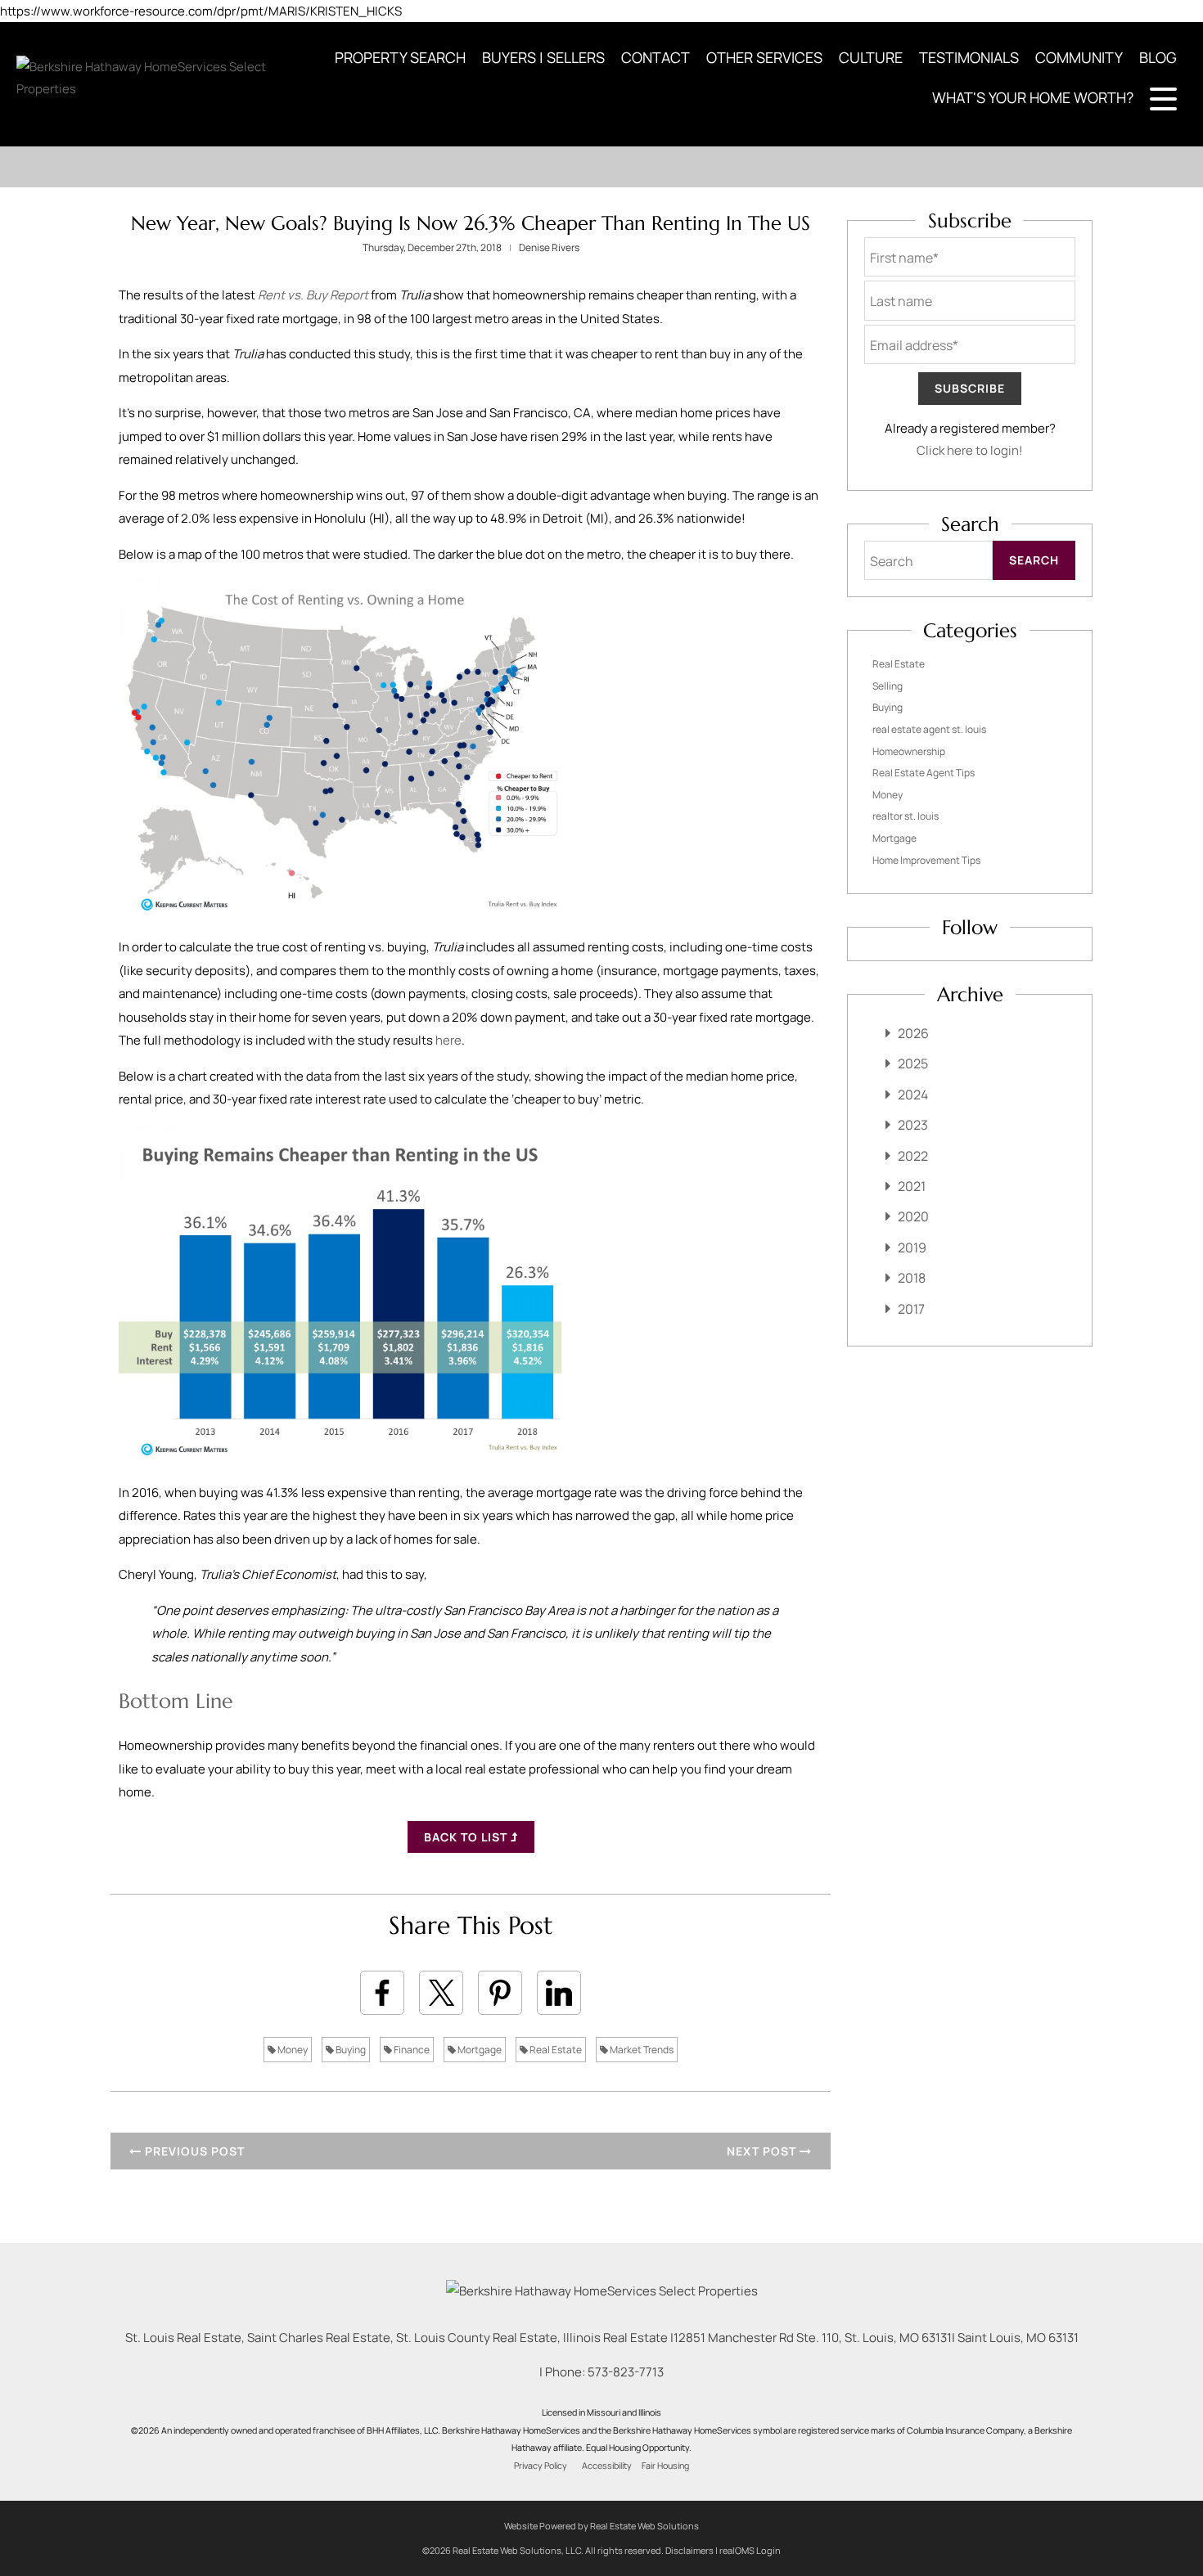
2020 (913, 1216)
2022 (913, 1156)
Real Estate (555, 2050)
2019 (912, 1248)
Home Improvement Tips (926, 860)
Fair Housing (665, 2466)
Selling (888, 686)
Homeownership (909, 751)
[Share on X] (441, 1993)
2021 (912, 1186)
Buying (350, 2050)
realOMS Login (750, 2550)
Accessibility (607, 2466)
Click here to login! (970, 450)
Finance (411, 2050)
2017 (911, 1309)
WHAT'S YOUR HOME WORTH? (1033, 97)
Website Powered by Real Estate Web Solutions (601, 2526)
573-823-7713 (626, 2372)
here (448, 1040)
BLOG (1158, 57)
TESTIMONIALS (969, 57)
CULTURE (871, 57)
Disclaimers (689, 2550)
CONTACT (656, 57)
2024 (913, 1095)
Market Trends (641, 2050)
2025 (913, 1063)
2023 (913, 1125)
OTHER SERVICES (764, 57)
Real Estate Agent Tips (924, 773)
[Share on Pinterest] (500, 1993)
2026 (913, 1033)
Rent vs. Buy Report (313, 295)
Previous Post (193, 2151)
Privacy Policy (541, 2466)
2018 (912, 1278)
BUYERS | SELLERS (543, 57)
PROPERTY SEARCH (400, 57)
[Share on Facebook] (382, 1993)
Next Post (763, 2151)
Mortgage (479, 2050)
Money (292, 2050)
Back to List (467, 1837)
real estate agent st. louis (929, 729)
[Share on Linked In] (559, 1993)
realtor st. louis (906, 816)
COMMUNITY (1079, 57)
